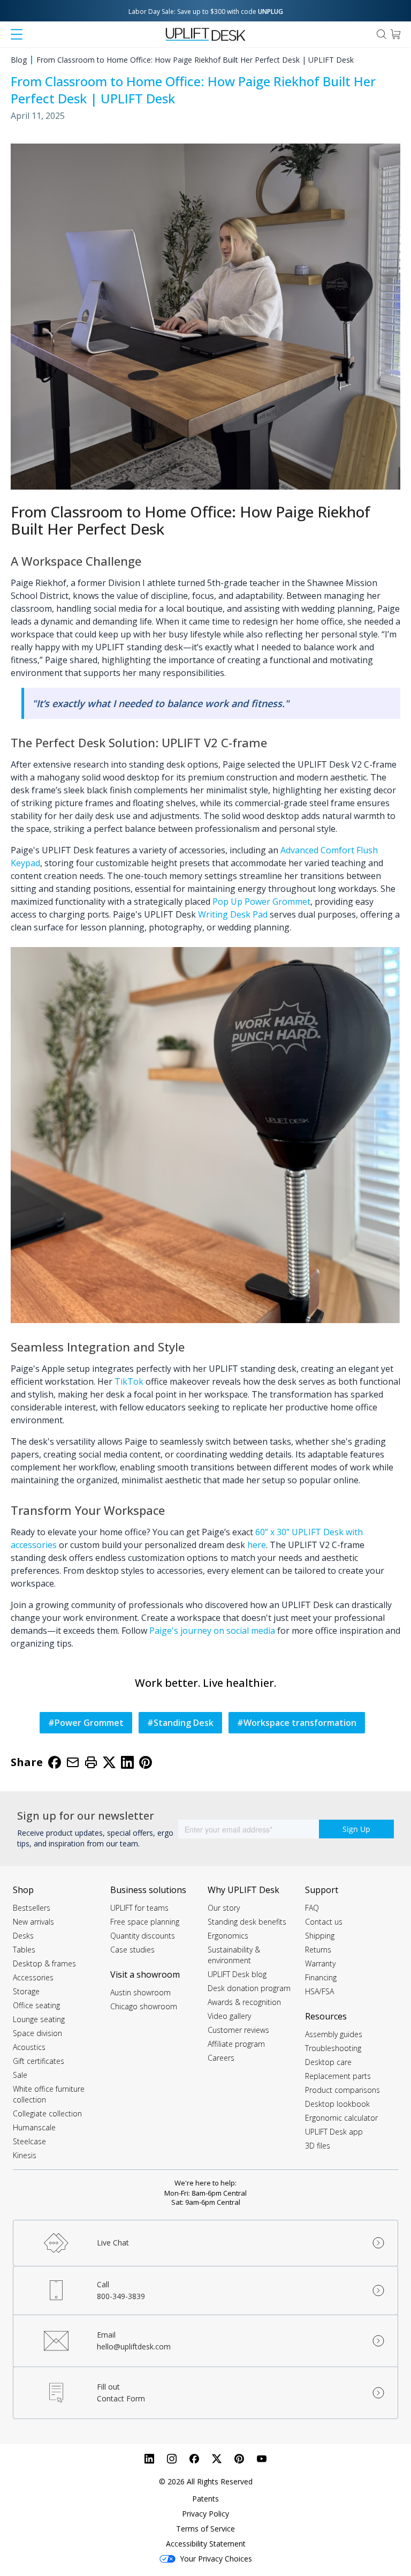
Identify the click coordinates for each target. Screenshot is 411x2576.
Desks (23, 1936)
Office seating (36, 2005)
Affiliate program (236, 2044)
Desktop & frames (44, 1963)
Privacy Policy (205, 2514)
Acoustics (29, 2047)
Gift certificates (39, 2061)
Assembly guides (334, 2034)
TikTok (129, 1381)
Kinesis (25, 2155)
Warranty (320, 1963)
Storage (26, 1991)
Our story (224, 1908)
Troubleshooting (333, 2048)
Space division (37, 2033)
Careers (221, 2058)
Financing (321, 1977)
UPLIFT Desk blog (237, 1974)
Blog (19, 60)
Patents (205, 2499)
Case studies (132, 1950)
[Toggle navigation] (17, 34)
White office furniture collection (49, 2094)
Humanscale (34, 2127)
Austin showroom (140, 1992)
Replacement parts (338, 2076)
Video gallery (229, 2016)
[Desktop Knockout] (205, 1135)
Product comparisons (342, 2090)
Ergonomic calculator (341, 2118)
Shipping (320, 1936)
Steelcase (29, 2141)
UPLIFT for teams (139, 1908)
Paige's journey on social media (212, 1631)
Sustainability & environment (234, 1955)
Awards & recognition (244, 2002)
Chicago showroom (144, 2006)
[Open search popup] (382, 34)
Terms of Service (205, 2529)
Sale (20, 2075)
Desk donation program (249, 1988)
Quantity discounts (143, 1936)
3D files (318, 2146)
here (257, 1545)
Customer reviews (238, 2030)
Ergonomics (228, 1936)
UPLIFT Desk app (334, 2132)
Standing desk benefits (247, 1922)
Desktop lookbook (337, 2104)
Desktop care (328, 2062)
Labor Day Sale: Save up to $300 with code (206, 12)
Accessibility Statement (206, 2544)
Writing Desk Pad (233, 914)
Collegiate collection (47, 2113)
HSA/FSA (319, 1991)
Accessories (33, 1977)
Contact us (324, 1922)
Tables (24, 1950)
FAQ (312, 1908)
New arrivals (33, 1922)
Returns (318, 1950)
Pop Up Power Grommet (261, 902)
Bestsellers (32, 1908)
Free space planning (145, 1922)
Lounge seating (39, 2019)
